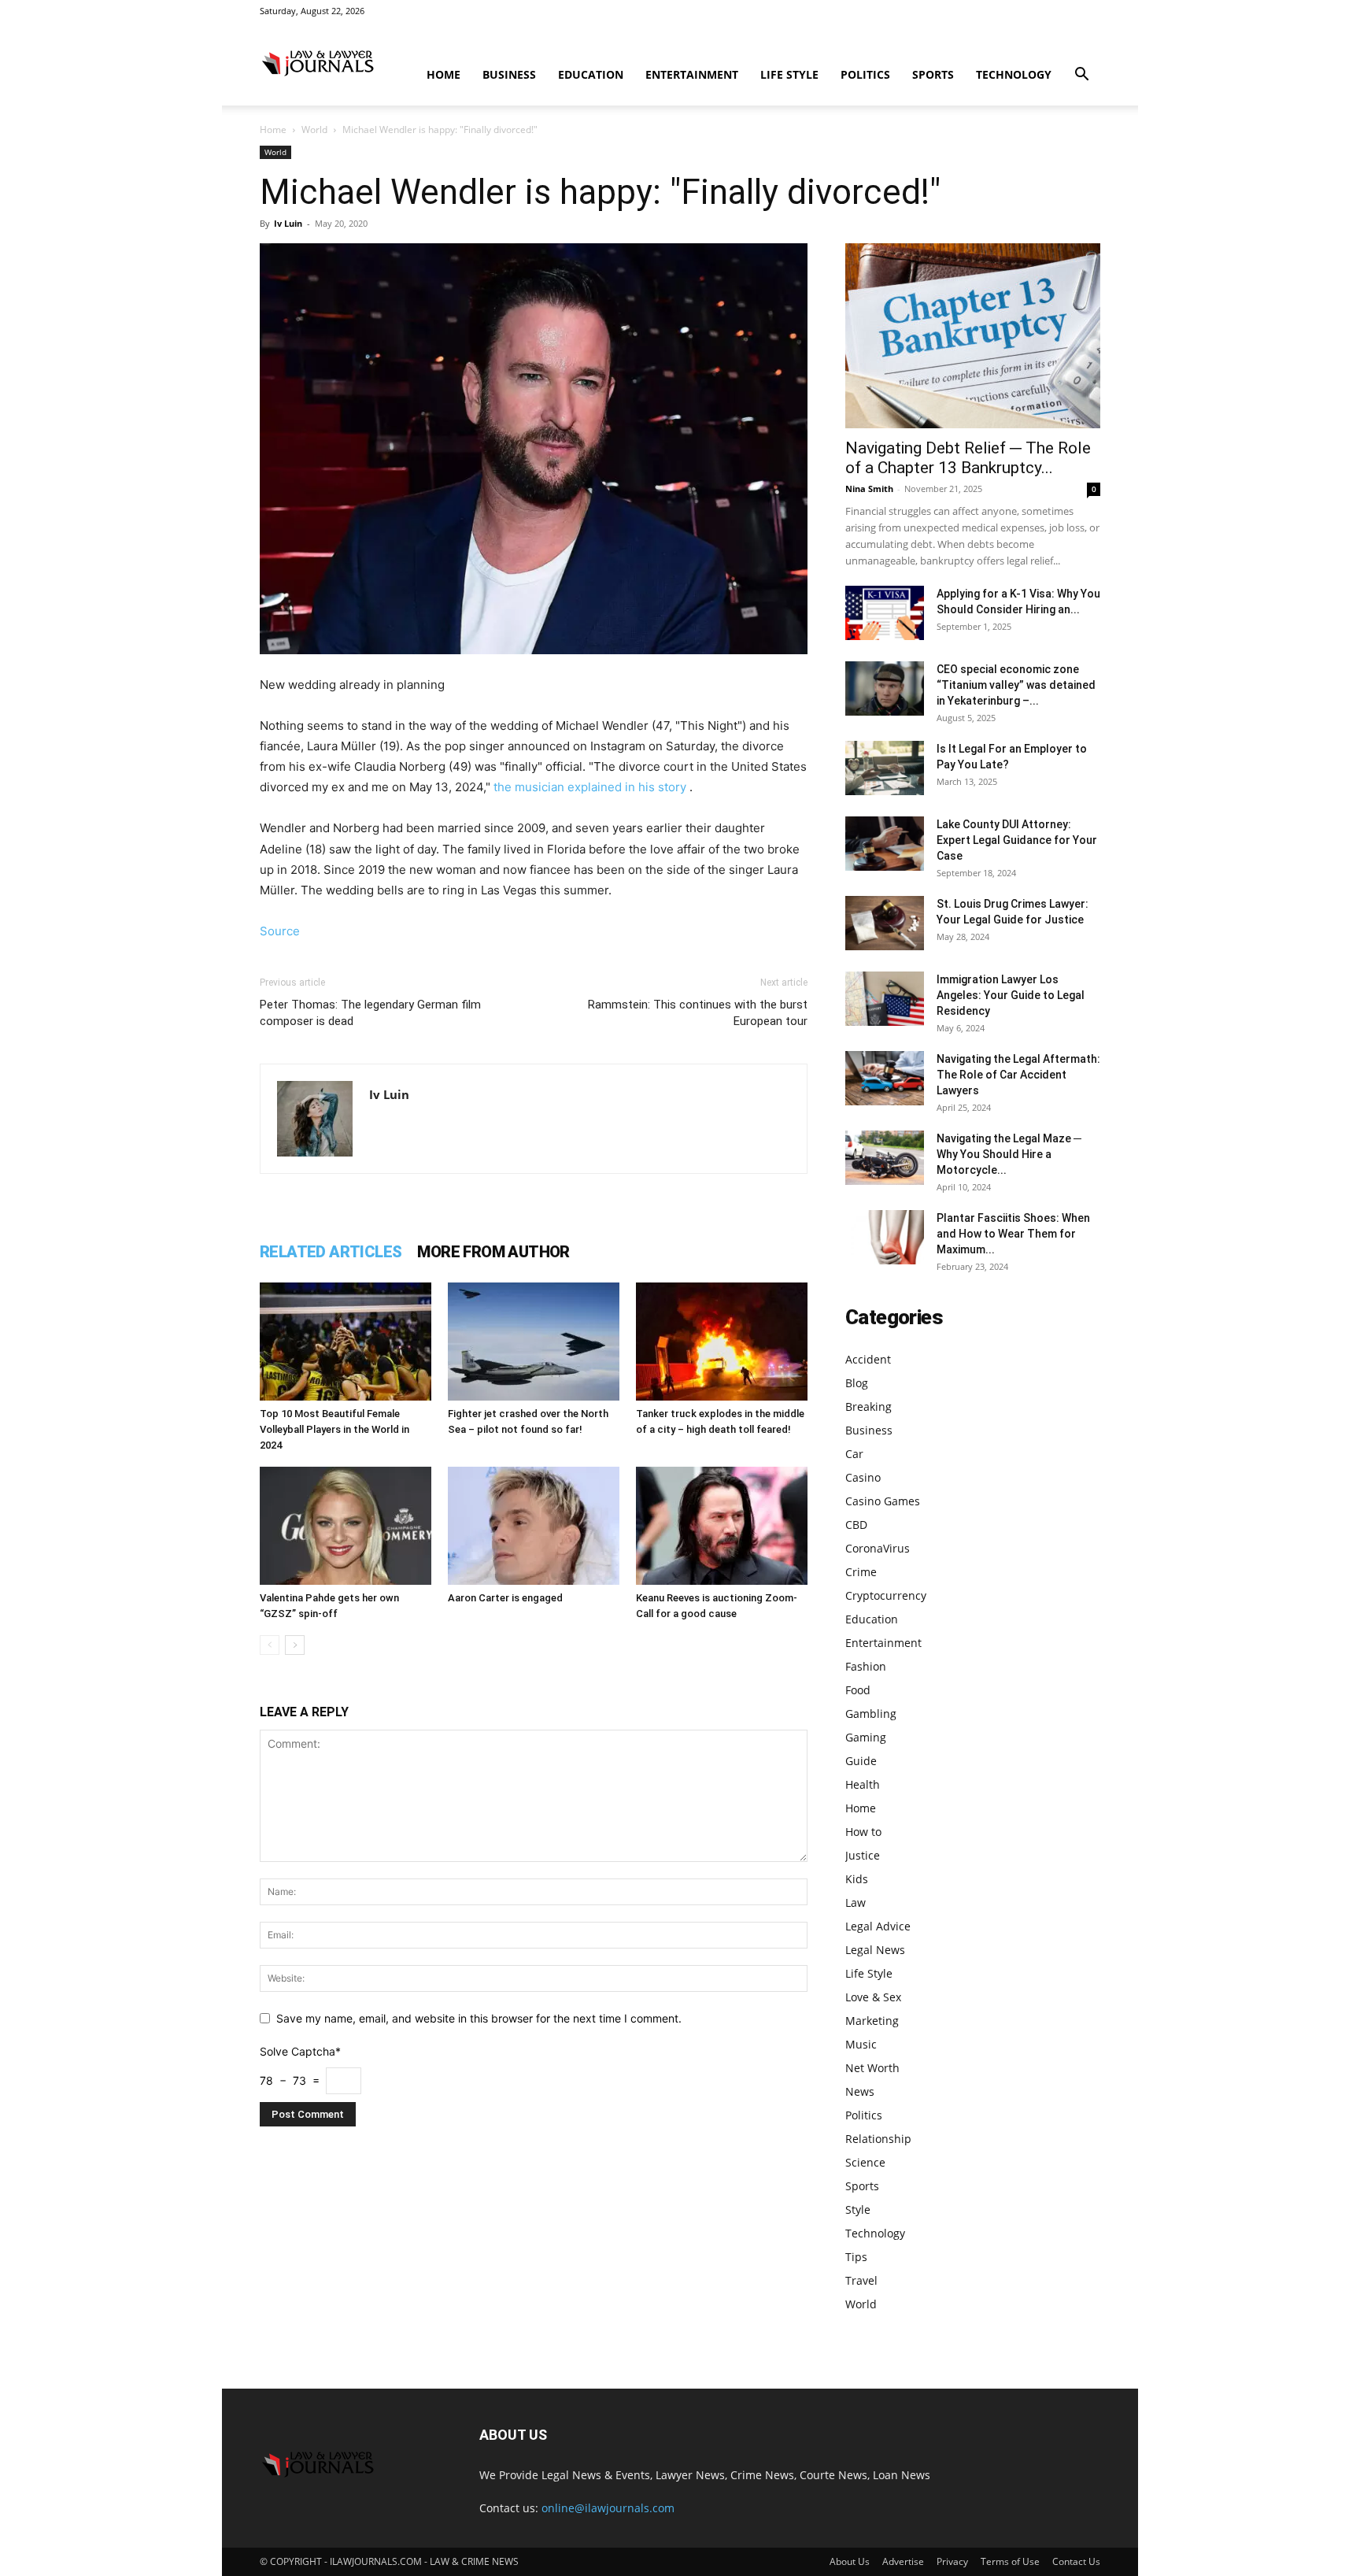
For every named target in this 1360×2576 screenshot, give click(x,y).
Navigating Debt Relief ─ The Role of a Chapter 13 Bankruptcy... (968, 458)
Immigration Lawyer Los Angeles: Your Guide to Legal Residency (1011, 995)
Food (858, 1690)
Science (865, 2162)
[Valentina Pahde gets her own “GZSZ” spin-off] (346, 1526)
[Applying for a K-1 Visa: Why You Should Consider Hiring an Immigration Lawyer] (885, 613)
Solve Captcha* (300, 2051)
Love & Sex (873, 1997)
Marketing (872, 2021)
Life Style (789, 74)
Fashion (866, 1666)
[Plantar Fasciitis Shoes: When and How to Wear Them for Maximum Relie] (885, 1237)
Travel (861, 2280)
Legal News (875, 1950)
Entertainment (692, 74)
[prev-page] (270, 1645)
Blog (857, 1383)
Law (856, 1902)
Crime (861, 1572)
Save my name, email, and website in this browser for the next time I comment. (479, 2018)
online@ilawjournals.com (608, 2508)
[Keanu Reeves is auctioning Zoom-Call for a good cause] (722, 1526)
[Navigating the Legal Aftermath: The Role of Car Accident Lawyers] (885, 1078)
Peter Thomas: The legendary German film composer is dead (370, 1013)
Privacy (952, 2561)
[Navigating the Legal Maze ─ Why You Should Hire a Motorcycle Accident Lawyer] (885, 1158)
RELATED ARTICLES (331, 1252)
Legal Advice (878, 1926)
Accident (868, 1359)
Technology (1014, 74)
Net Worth (872, 2068)
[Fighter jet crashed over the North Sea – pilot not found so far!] (534, 1342)
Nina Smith (869, 489)
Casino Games (883, 1501)
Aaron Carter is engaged (505, 1598)
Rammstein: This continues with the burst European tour (698, 1013)
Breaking (868, 1406)
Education (591, 74)
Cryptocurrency (886, 1595)
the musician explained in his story (590, 787)
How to (863, 1832)
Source (280, 931)
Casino (863, 1477)
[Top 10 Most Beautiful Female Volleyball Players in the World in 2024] (346, 1342)
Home (443, 74)
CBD (856, 1525)
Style (858, 2210)
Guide (861, 1761)
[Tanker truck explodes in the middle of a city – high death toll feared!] (722, 1342)
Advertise (903, 2561)
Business (509, 74)
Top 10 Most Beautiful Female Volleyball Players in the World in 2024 (334, 1429)
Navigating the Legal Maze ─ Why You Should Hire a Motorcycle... (1009, 1154)
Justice (863, 1855)
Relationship (878, 2139)
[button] (1081, 76)
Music (861, 2044)
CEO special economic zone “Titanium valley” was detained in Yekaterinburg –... (1016, 685)
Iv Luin (288, 223)
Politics (865, 74)
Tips (856, 2257)
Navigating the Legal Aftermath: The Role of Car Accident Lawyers (1018, 1075)
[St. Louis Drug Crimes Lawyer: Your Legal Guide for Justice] (885, 923)
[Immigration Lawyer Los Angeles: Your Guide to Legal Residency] (885, 999)
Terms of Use (1010, 2561)
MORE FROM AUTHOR (493, 1252)
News (860, 2091)
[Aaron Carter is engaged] (534, 1526)
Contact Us (1076, 2561)
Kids (857, 1879)
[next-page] (295, 1645)
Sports (933, 74)
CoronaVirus (878, 1548)
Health (863, 1784)
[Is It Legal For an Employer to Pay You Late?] (885, 768)
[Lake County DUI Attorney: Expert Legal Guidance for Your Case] (885, 844)
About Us (850, 2561)
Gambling (871, 1714)
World (314, 130)
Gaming (866, 1737)
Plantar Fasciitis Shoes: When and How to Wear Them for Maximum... (1013, 1234)
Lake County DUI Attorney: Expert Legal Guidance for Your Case (1017, 840)
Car (854, 1454)
